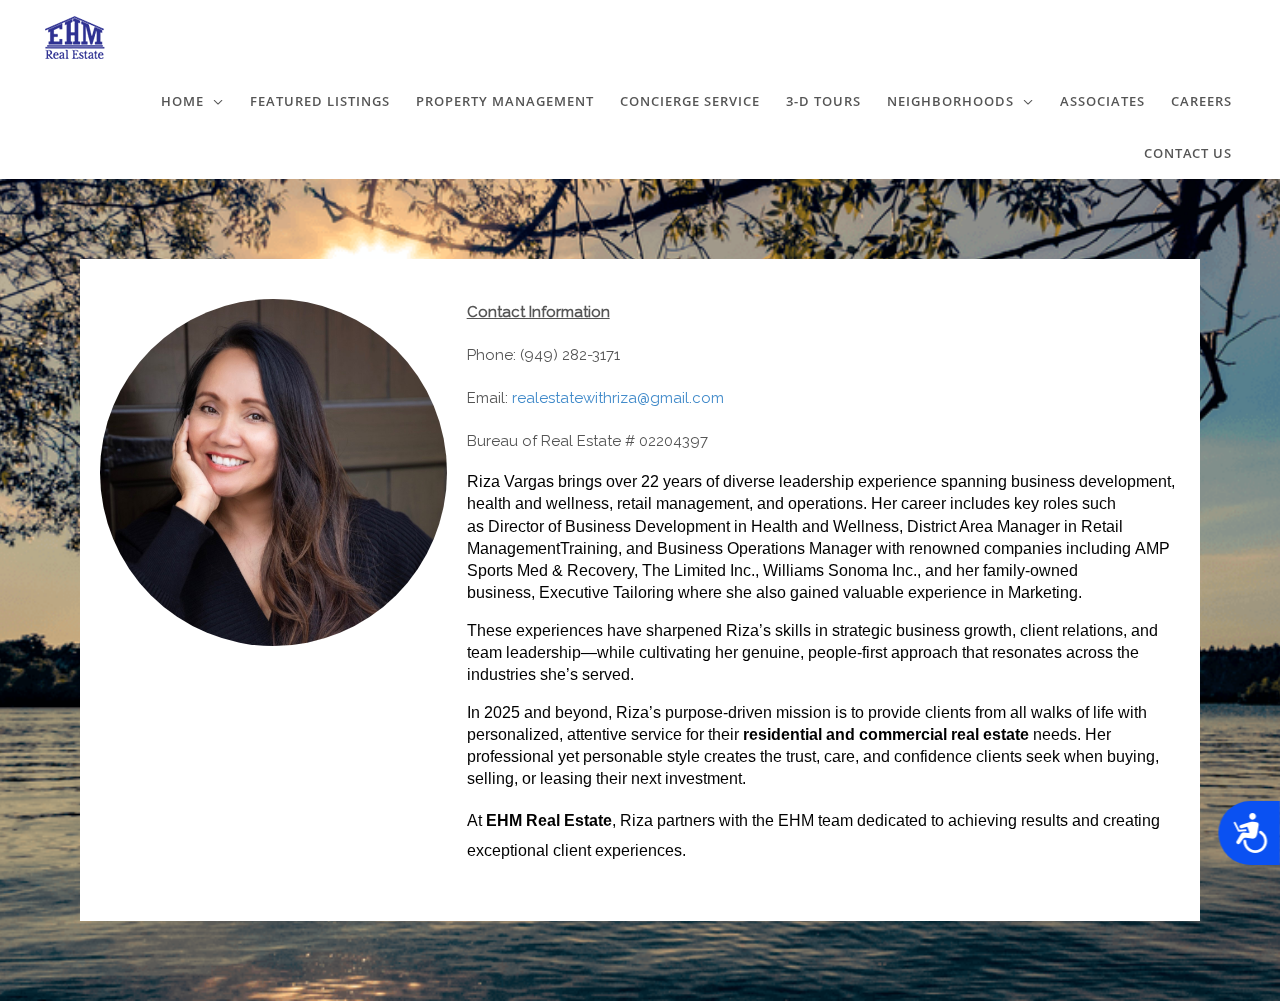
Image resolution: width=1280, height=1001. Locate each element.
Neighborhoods (950, 101)
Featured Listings (320, 101)
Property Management (505, 101)
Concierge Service (690, 101)
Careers (1201, 101)
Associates (1102, 101)
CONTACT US (1188, 153)
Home (182, 101)
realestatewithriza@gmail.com (618, 398)
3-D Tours (823, 101)
